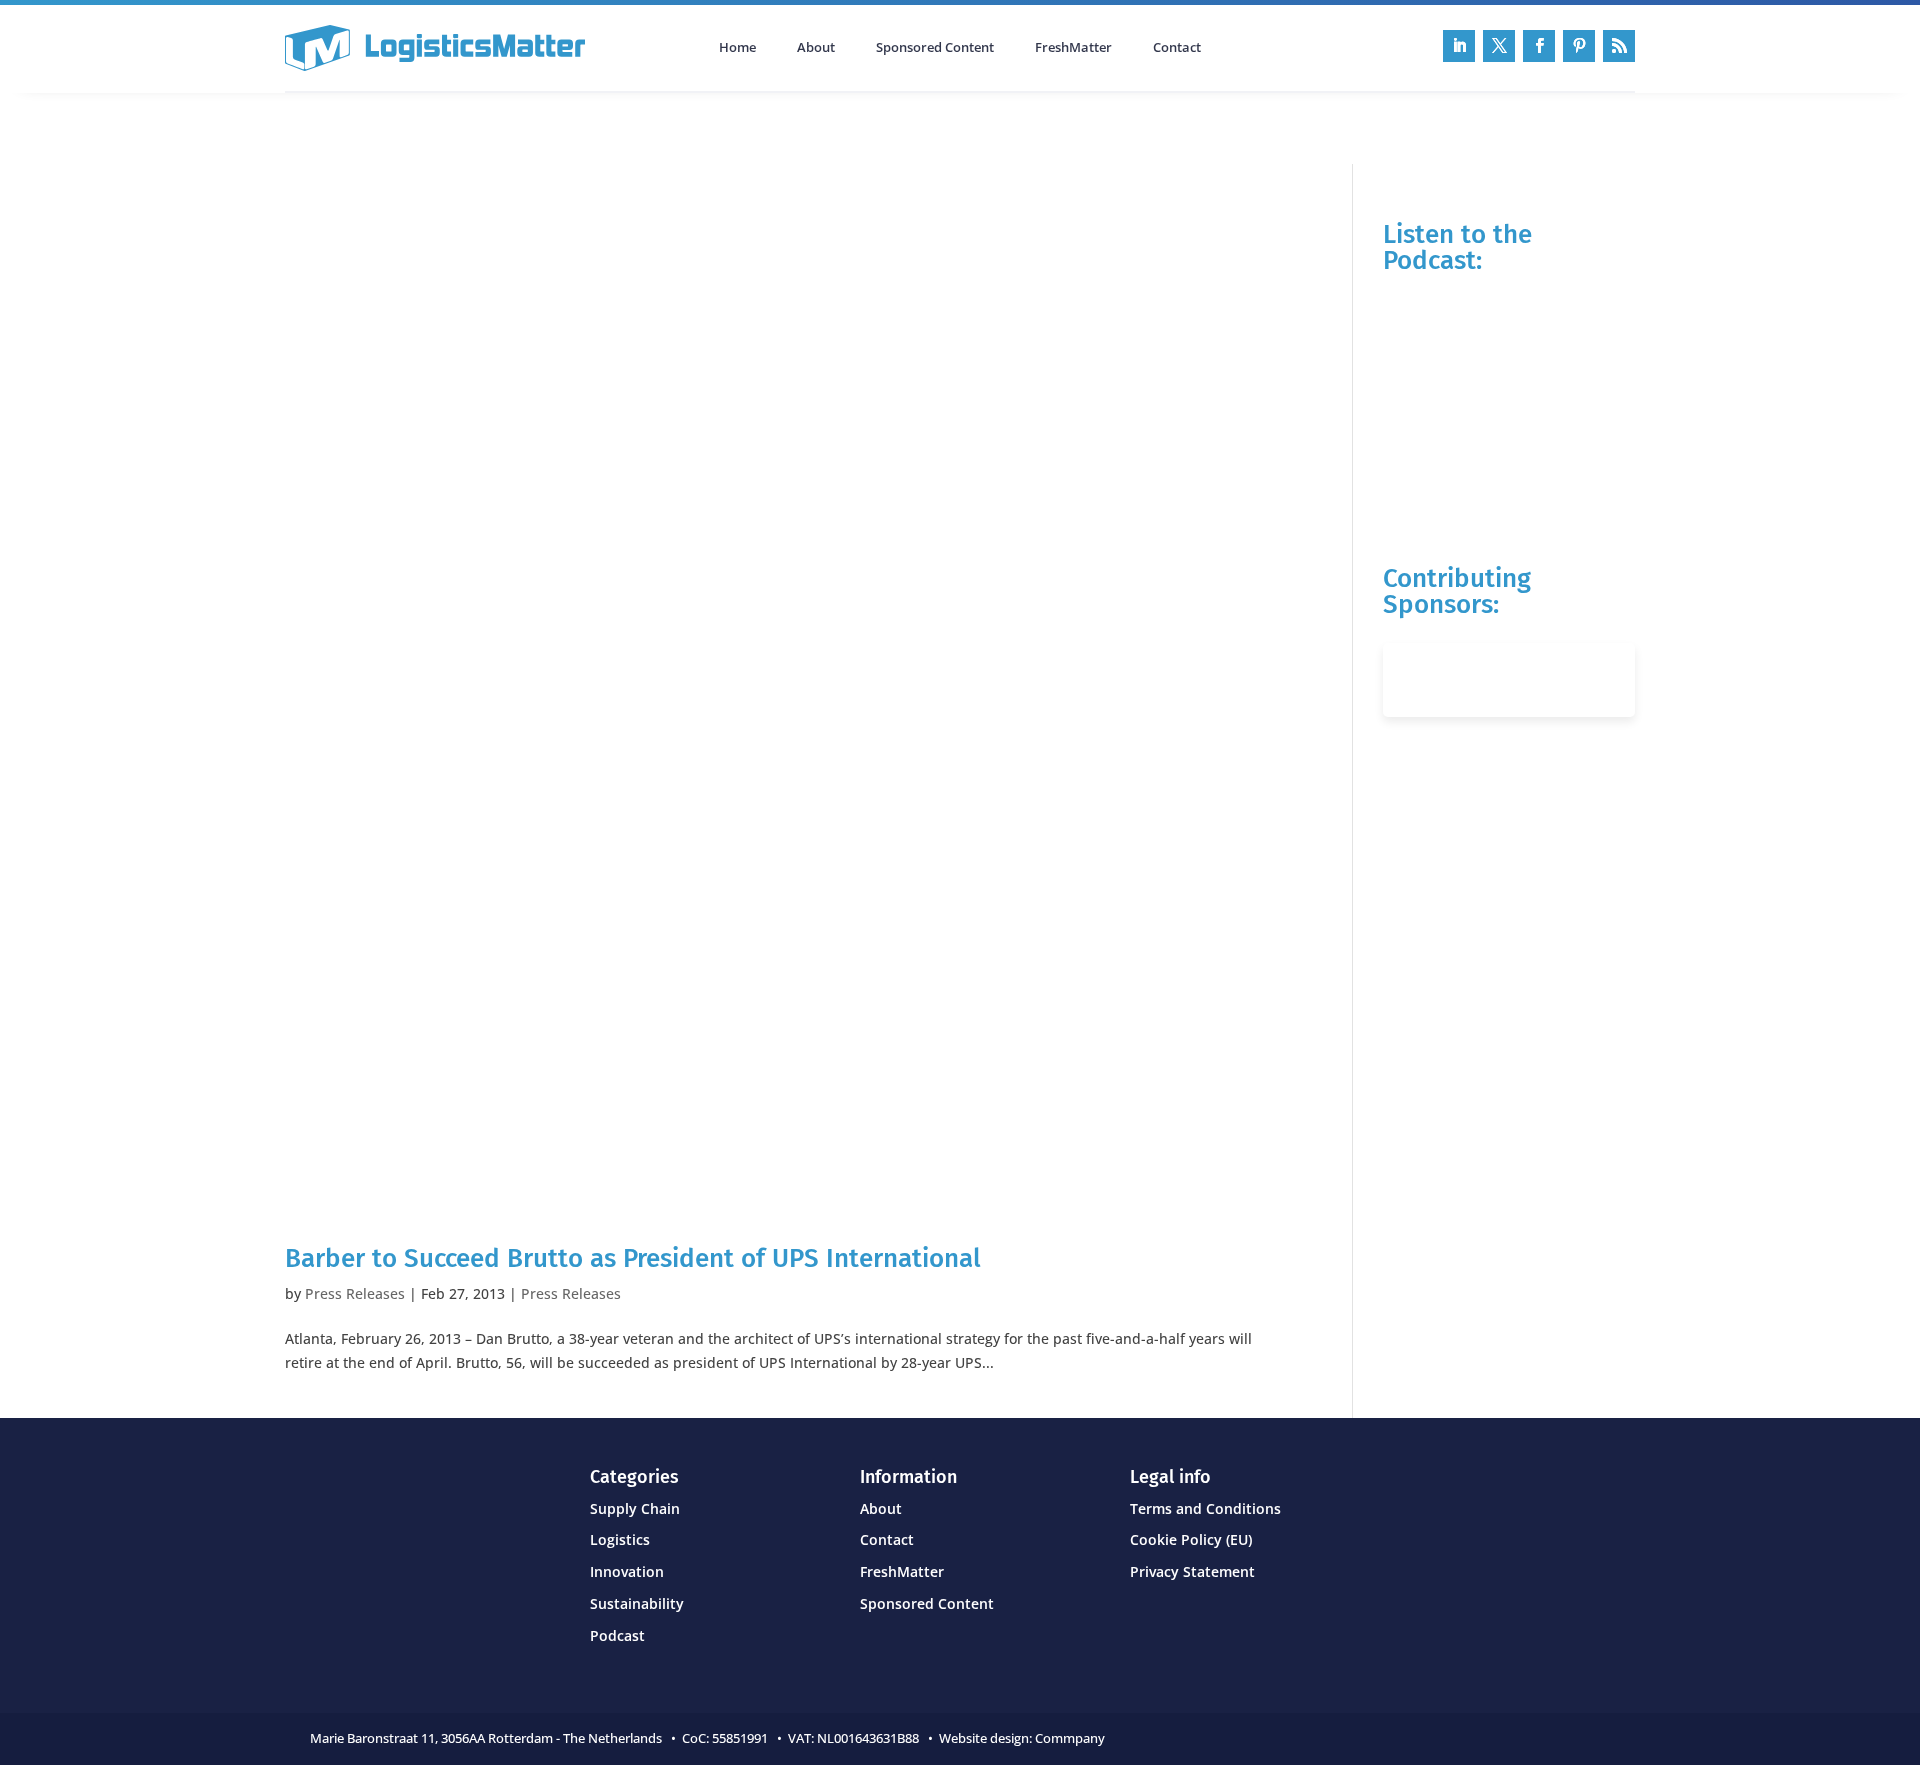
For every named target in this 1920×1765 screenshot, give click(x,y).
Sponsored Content (935, 48)
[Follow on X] (1499, 46)
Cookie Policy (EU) (1191, 1539)
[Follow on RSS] (1619, 46)
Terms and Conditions (1205, 1508)
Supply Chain (635, 1508)
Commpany (1071, 1738)
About (816, 48)
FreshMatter (1073, 48)
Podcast (498, 126)
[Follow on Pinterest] (1579, 46)
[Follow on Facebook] (1539, 46)
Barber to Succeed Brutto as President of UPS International (633, 1258)
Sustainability (637, 1603)
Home (737, 48)
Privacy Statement (1192, 1571)
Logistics (620, 1539)
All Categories (341, 126)
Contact (1177, 48)
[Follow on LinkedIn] (1459, 46)
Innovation (627, 1571)
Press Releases (355, 1293)
